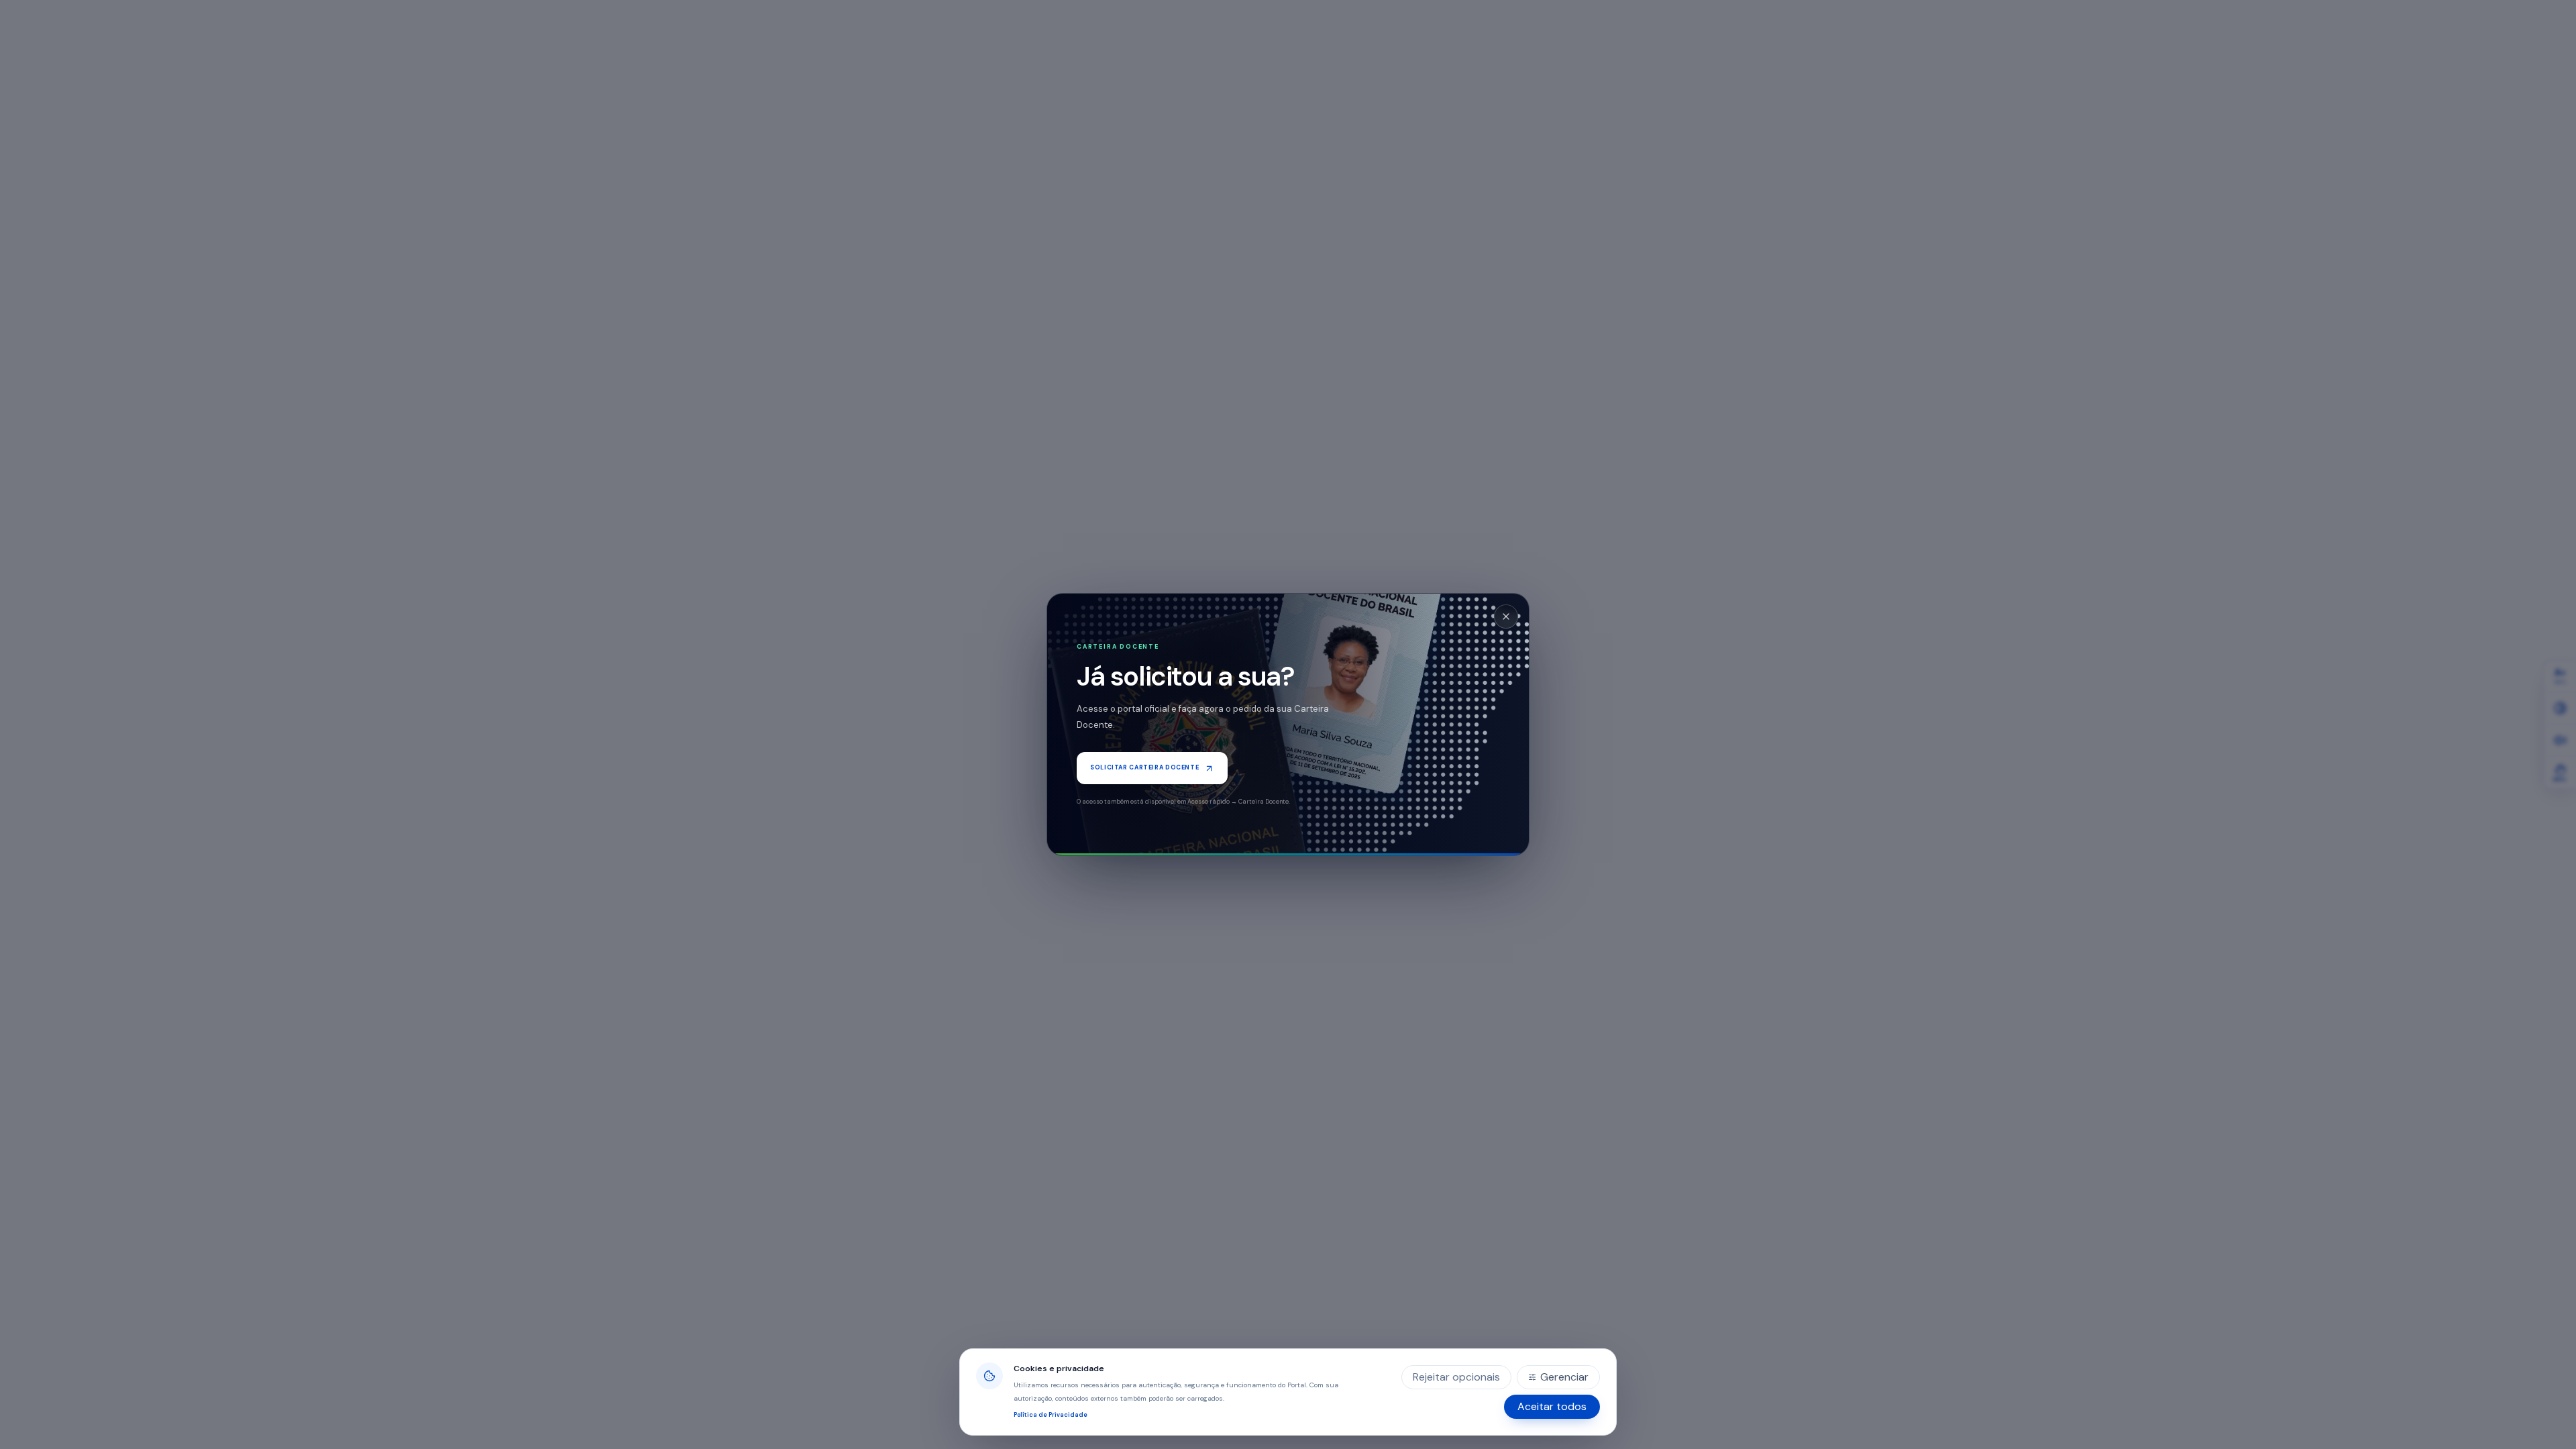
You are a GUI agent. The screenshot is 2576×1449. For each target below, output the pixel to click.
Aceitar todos (1552, 1406)
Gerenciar (1564, 1377)
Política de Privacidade (1051, 1415)
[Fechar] (1506, 616)
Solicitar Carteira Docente (1144, 767)
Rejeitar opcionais (1456, 1377)
